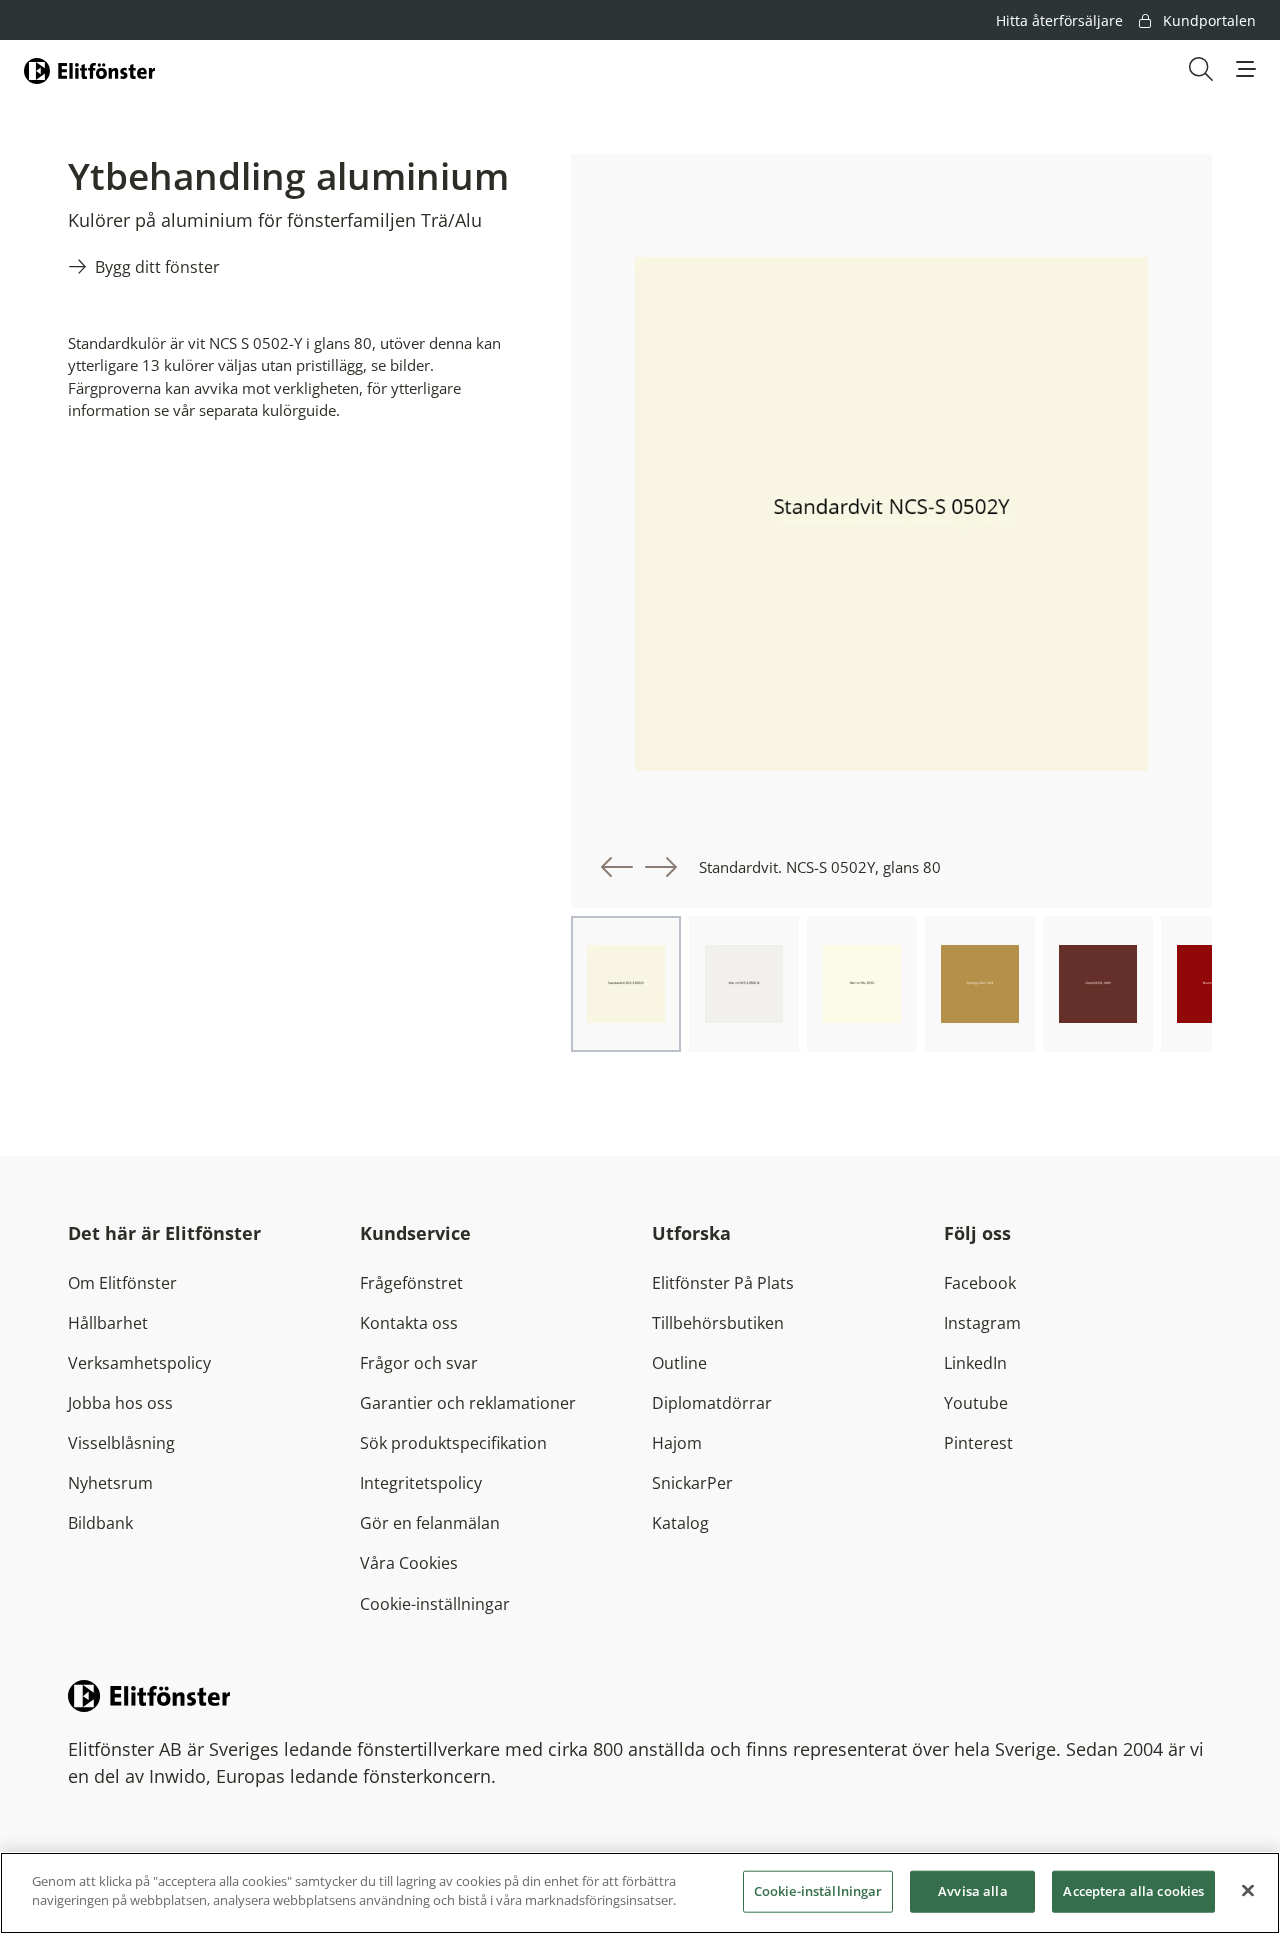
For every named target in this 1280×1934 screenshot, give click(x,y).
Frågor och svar (419, 1363)
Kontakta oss (409, 1323)
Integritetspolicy (421, 1483)
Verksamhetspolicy (139, 1363)
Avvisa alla (972, 1891)
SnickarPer (692, 1483)
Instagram (982, 1323)
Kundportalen (1207, 20)
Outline (679, 1363)
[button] (1246, 69)
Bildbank (100, 1523)
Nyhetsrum (110, 1483)
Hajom (677, 1443)
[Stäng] (1248, 1890)
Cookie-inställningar (435, 1604)
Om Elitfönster (122, 1283)
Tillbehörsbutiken (718, 1323)
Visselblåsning (121, 1443)
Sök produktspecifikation (453, 1443)
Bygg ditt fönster (157, 267)
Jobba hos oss (120, 1403)
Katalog (680, 1523)
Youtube (976, 1403)
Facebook (980, 1283)
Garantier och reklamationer (468, 1403)
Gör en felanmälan (430, 1523)
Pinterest (978, 1443)
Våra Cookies (409, 1563)
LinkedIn (975, 1363)
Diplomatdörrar (712, 1403)
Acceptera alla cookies (1133, 1891)
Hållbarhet (108, 1323)
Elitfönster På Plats (723, 1283)
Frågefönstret (411, 1283)
